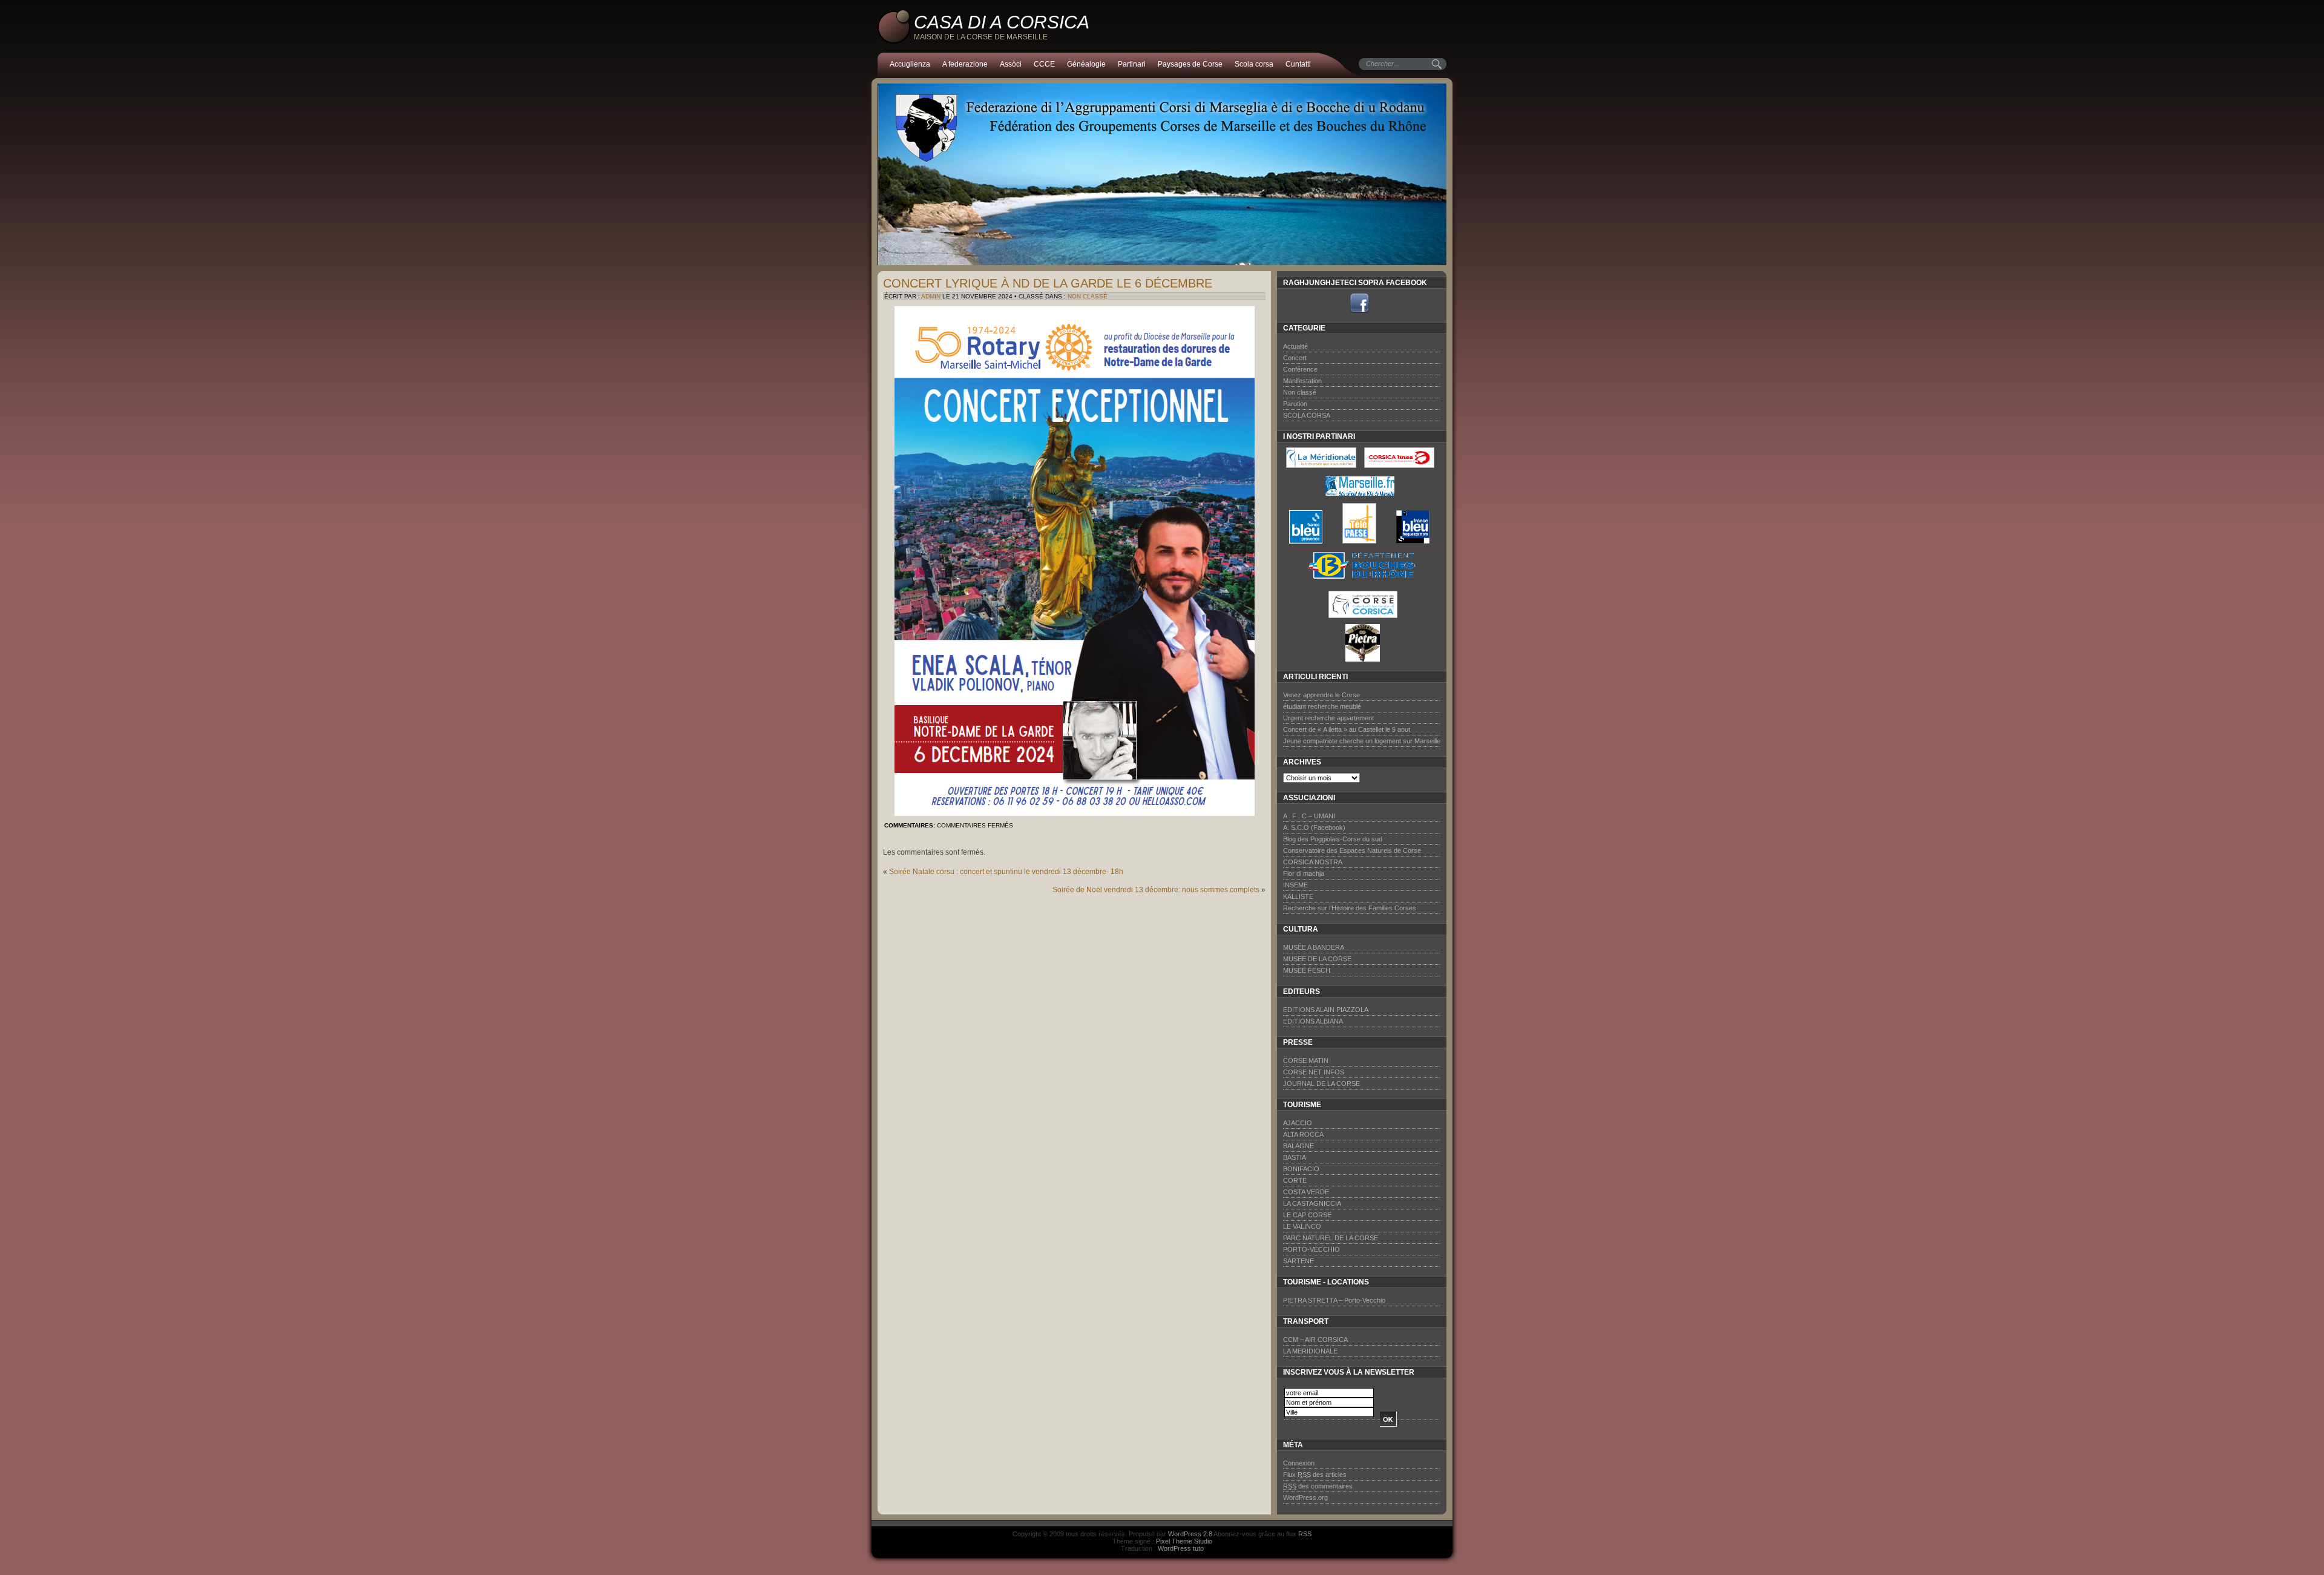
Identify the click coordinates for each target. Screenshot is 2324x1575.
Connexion (1299, 1463)
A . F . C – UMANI (1309, 816)
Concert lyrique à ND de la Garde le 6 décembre (1048, 283)
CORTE (1295, 1180)
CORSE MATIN (1306, 1060)
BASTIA (1295, 1157)
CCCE (1044, 64)
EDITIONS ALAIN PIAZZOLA (1326, 1010)
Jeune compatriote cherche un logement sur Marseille (1362, 741)
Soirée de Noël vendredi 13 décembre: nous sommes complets (1156, 890)
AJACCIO (1298, 1123)
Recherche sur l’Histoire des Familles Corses (1350, 908)
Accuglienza (910, 64)
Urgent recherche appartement (1328, 718)
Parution (1295, 404)
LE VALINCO (1302, 1226)
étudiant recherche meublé (1322, 706)
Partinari (1132, 64)
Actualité (1295, 346)
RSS (1305, 1534)
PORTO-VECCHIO (1311, 1249)
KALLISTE (1298, 896)
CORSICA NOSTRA (1313, 862)
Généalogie (1086, 64)
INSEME (1295, 885)
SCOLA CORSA (1307, 415)
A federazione (965, 64)
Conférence (1300, 369)
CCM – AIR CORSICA (1315, 1340)
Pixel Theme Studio (1184, 1541)
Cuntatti (1298, 64)
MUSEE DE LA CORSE (1317, 959)
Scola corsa (1254, 64)
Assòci (1011, 64)
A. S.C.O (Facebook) (1314, 827)
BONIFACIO (1301, 1169)
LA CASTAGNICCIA (1312, 1203)
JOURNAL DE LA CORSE (1321, 1083)
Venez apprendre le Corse (1321, 695)
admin (931, 296)
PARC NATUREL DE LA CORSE (1331, 1238)
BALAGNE (1298, 1146)
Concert (1295, 358)
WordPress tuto (1181, 1548)
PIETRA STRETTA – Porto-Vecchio (1334, 1300)
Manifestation (1302, 381)
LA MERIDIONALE (1310, 1351)
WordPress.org (1305, 1498)
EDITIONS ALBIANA (1313, 1021)
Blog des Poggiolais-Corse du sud (1333, 839)
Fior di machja (1304, 873)
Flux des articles (1315, 1475)
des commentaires (1318, 1486)
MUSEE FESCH (1307, 970)
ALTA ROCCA (1303, 1134)
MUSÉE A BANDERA (1314, 947)
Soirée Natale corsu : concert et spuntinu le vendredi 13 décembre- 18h (1006, 872)
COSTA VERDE (1306, 1192)
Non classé (1088, 296)
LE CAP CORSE (1307, 1215)
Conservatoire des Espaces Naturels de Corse (1352, 850)
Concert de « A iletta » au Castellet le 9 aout (1347, 729)
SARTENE (1298, 1261)
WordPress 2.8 (1190, 1534)
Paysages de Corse (1190, 64)
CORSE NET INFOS (1314, 1072)
